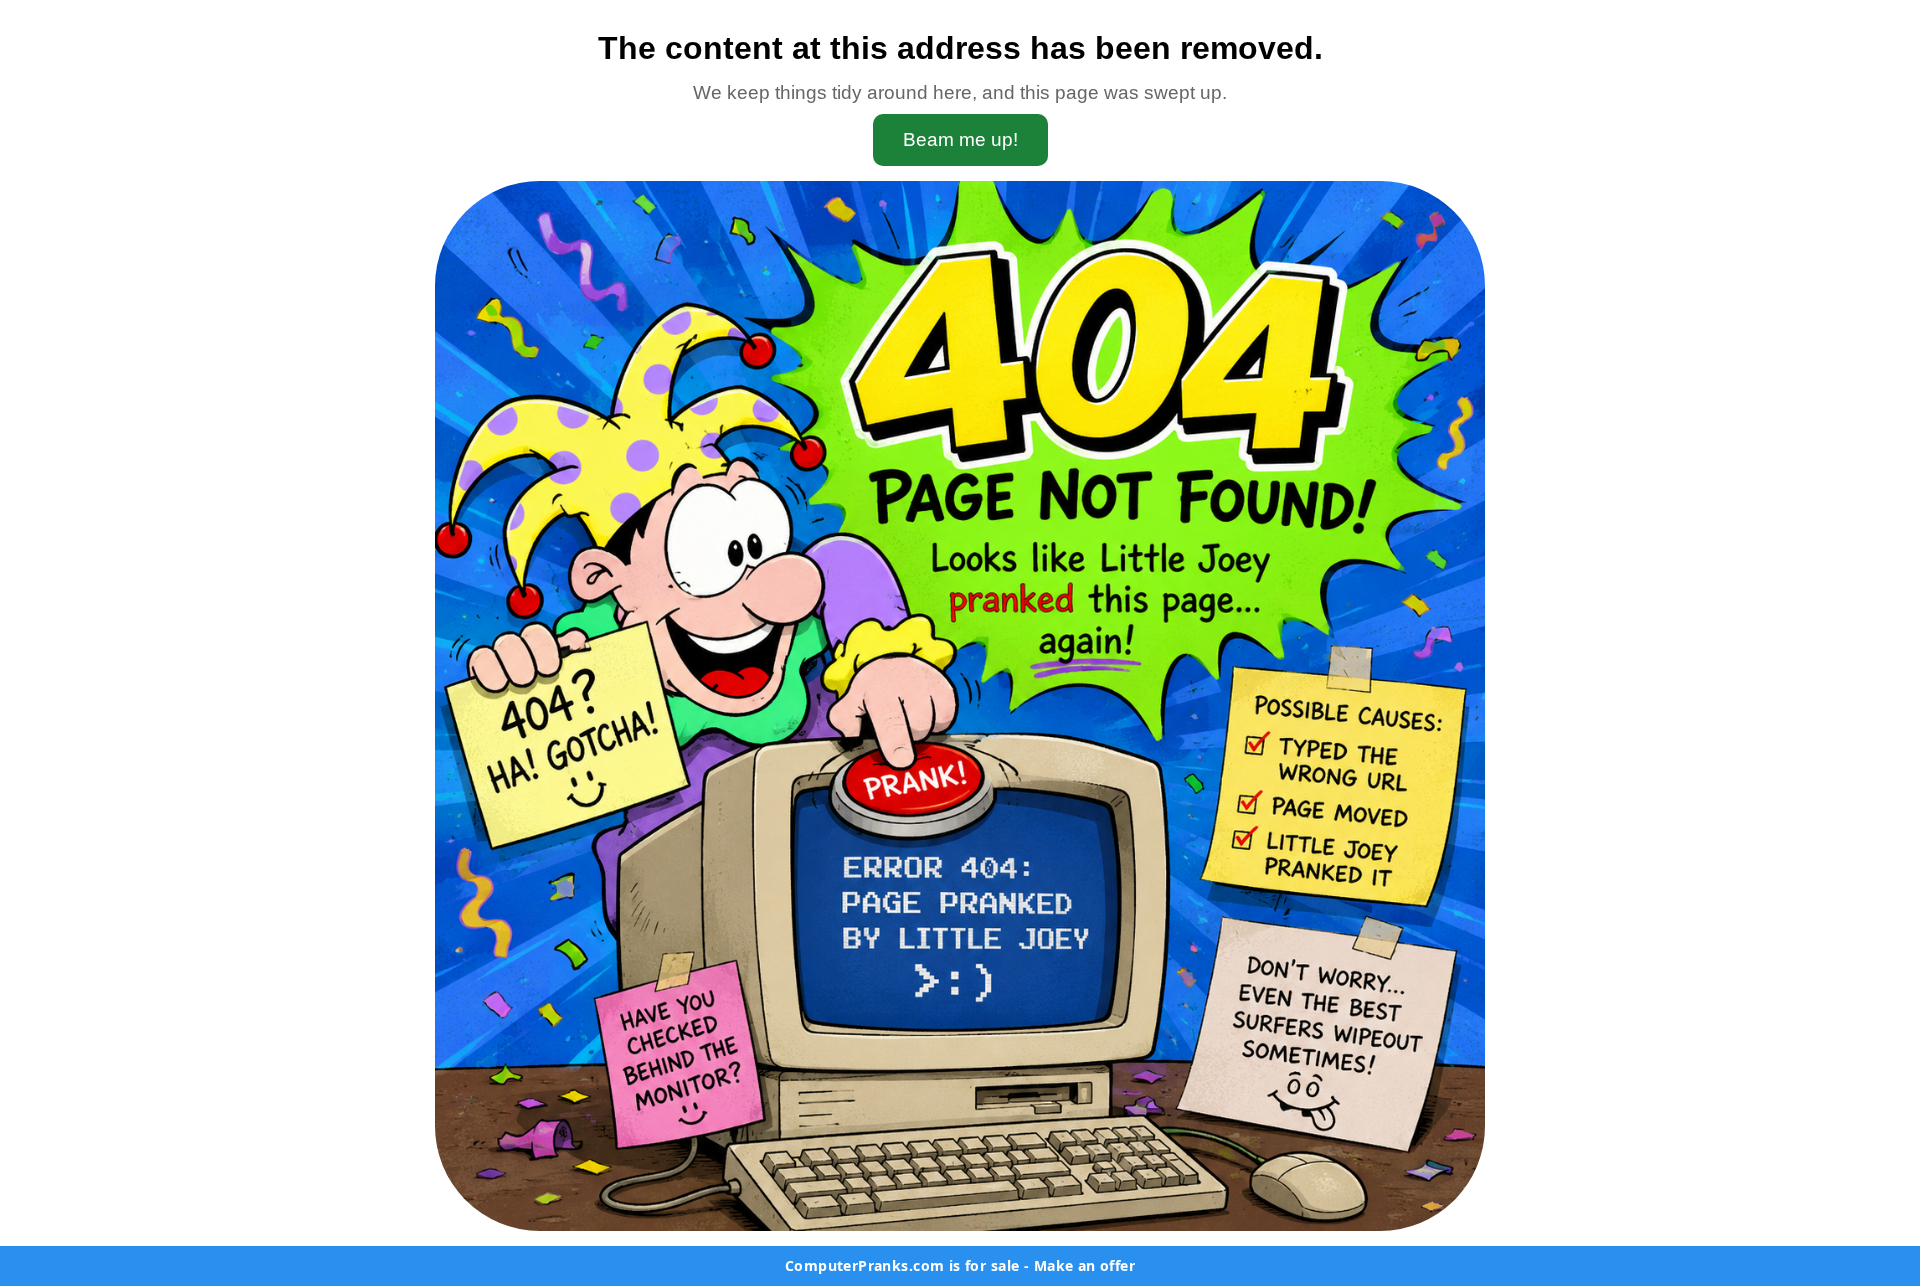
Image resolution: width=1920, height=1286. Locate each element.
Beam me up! (960, 139)
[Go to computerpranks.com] (960, 706)
